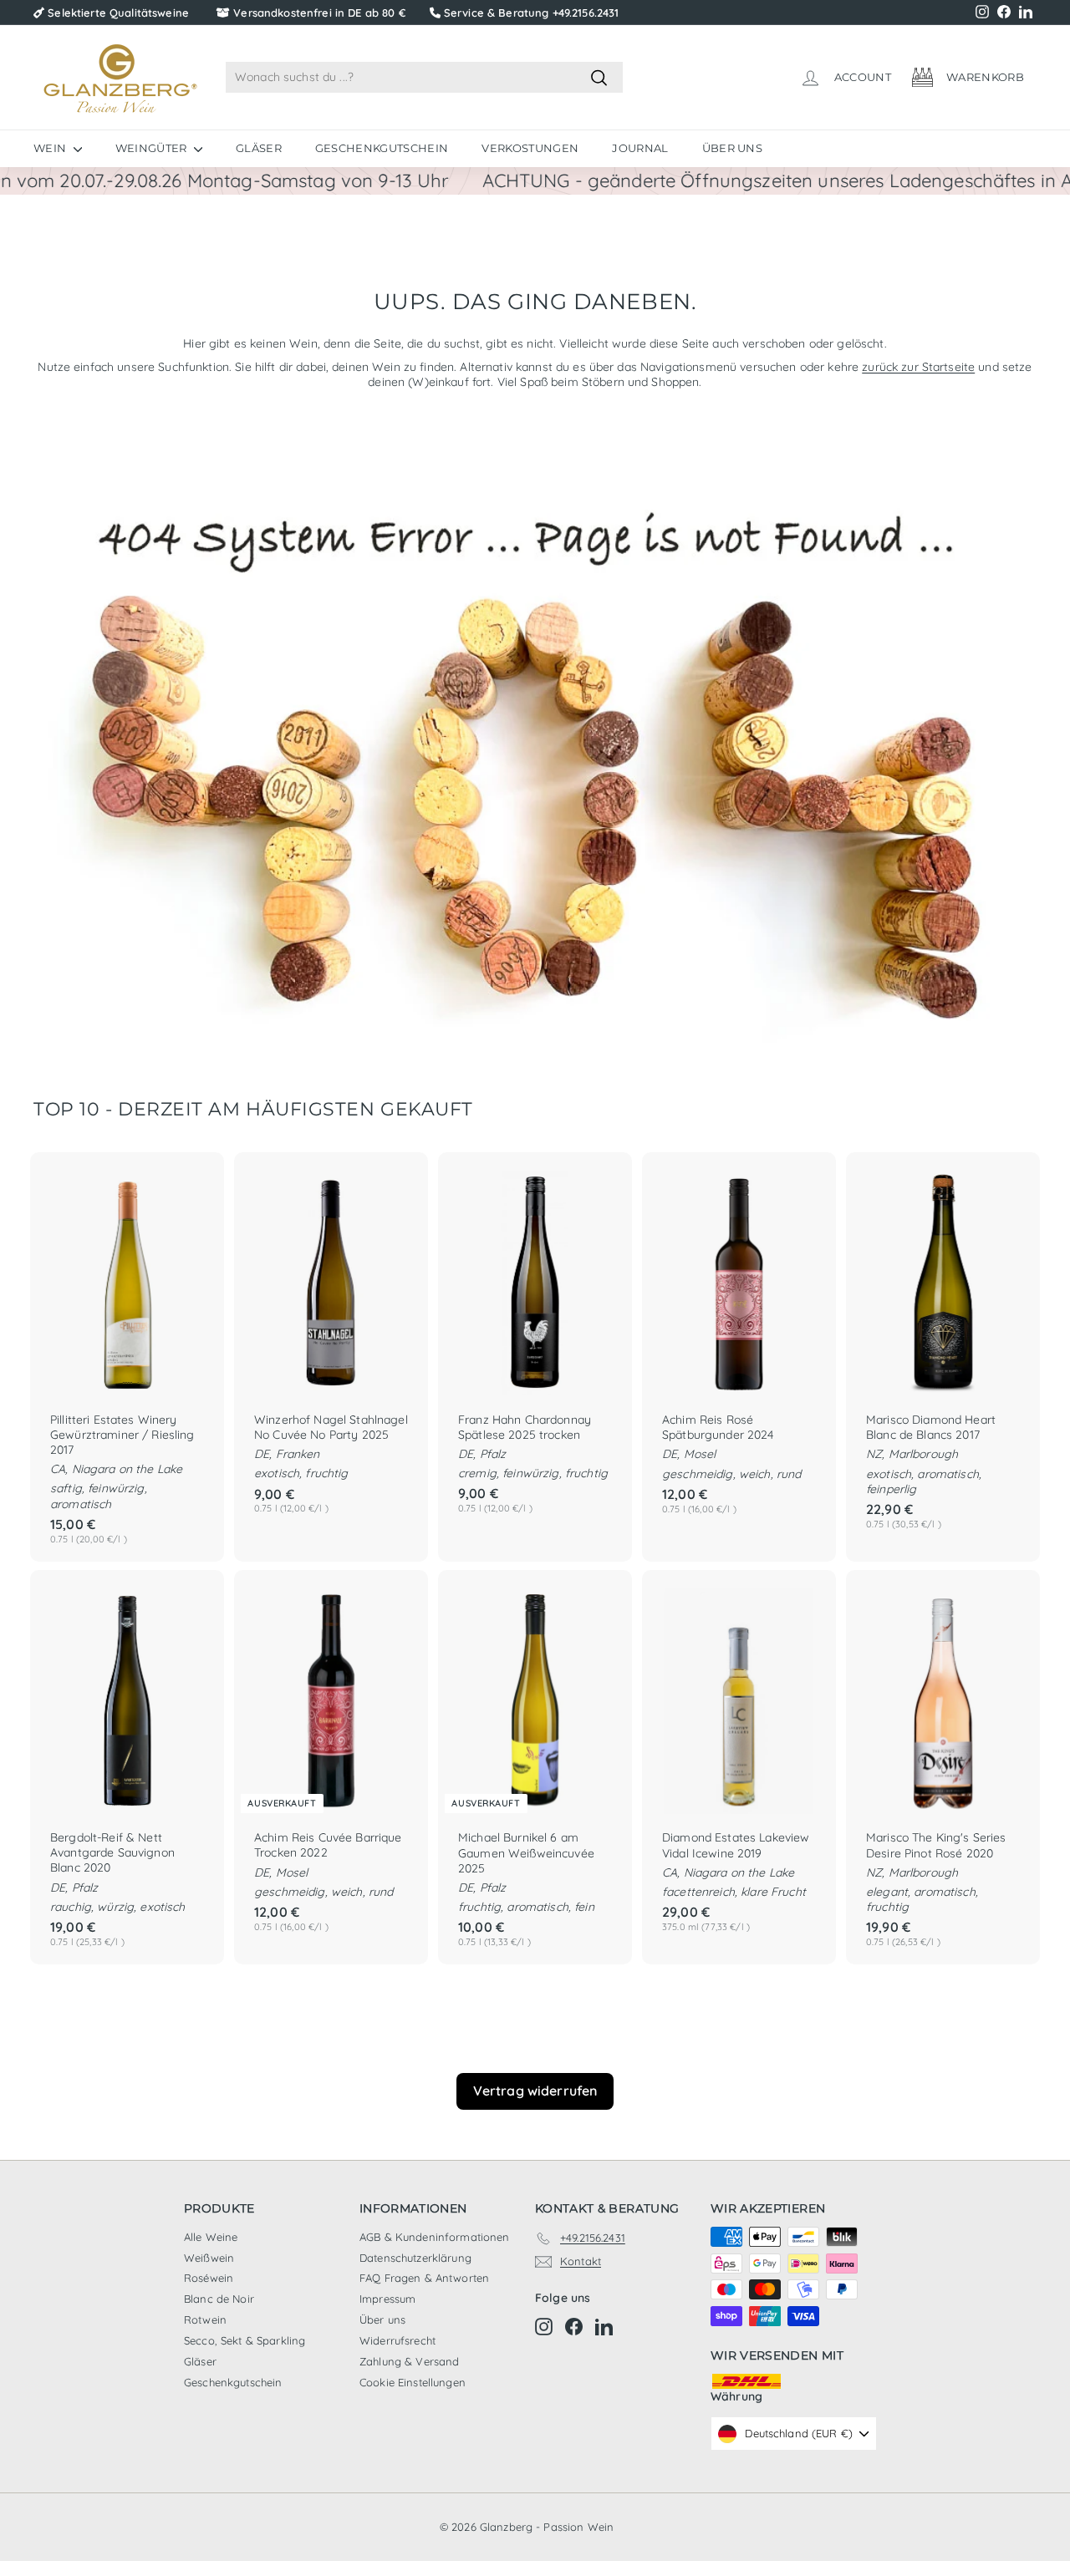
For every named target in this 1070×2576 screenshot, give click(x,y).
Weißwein (209, 2258)
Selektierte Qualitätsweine (118, 13)
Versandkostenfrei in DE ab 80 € (319, 13)
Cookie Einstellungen (413, 2382)
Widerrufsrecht (397, 2340)
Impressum (387, 2299)
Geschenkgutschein (382, 148)
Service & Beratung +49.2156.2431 (531, 13)
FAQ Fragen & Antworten (424, 2278)
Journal (640, 148)
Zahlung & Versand (409, 2361)
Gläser (259, 148)
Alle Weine (211, 2237)
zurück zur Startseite (918, 367)
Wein (51, 148)
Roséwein (209, 2278)
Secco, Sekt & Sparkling (245, 2340)
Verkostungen (530, 148)
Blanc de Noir (219, 2299)
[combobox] (424, 77)
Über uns (733, 148)
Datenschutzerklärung (415, 2258)
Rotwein (205, 2319)
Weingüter (153, 148)
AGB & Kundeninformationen (435, 2237)
